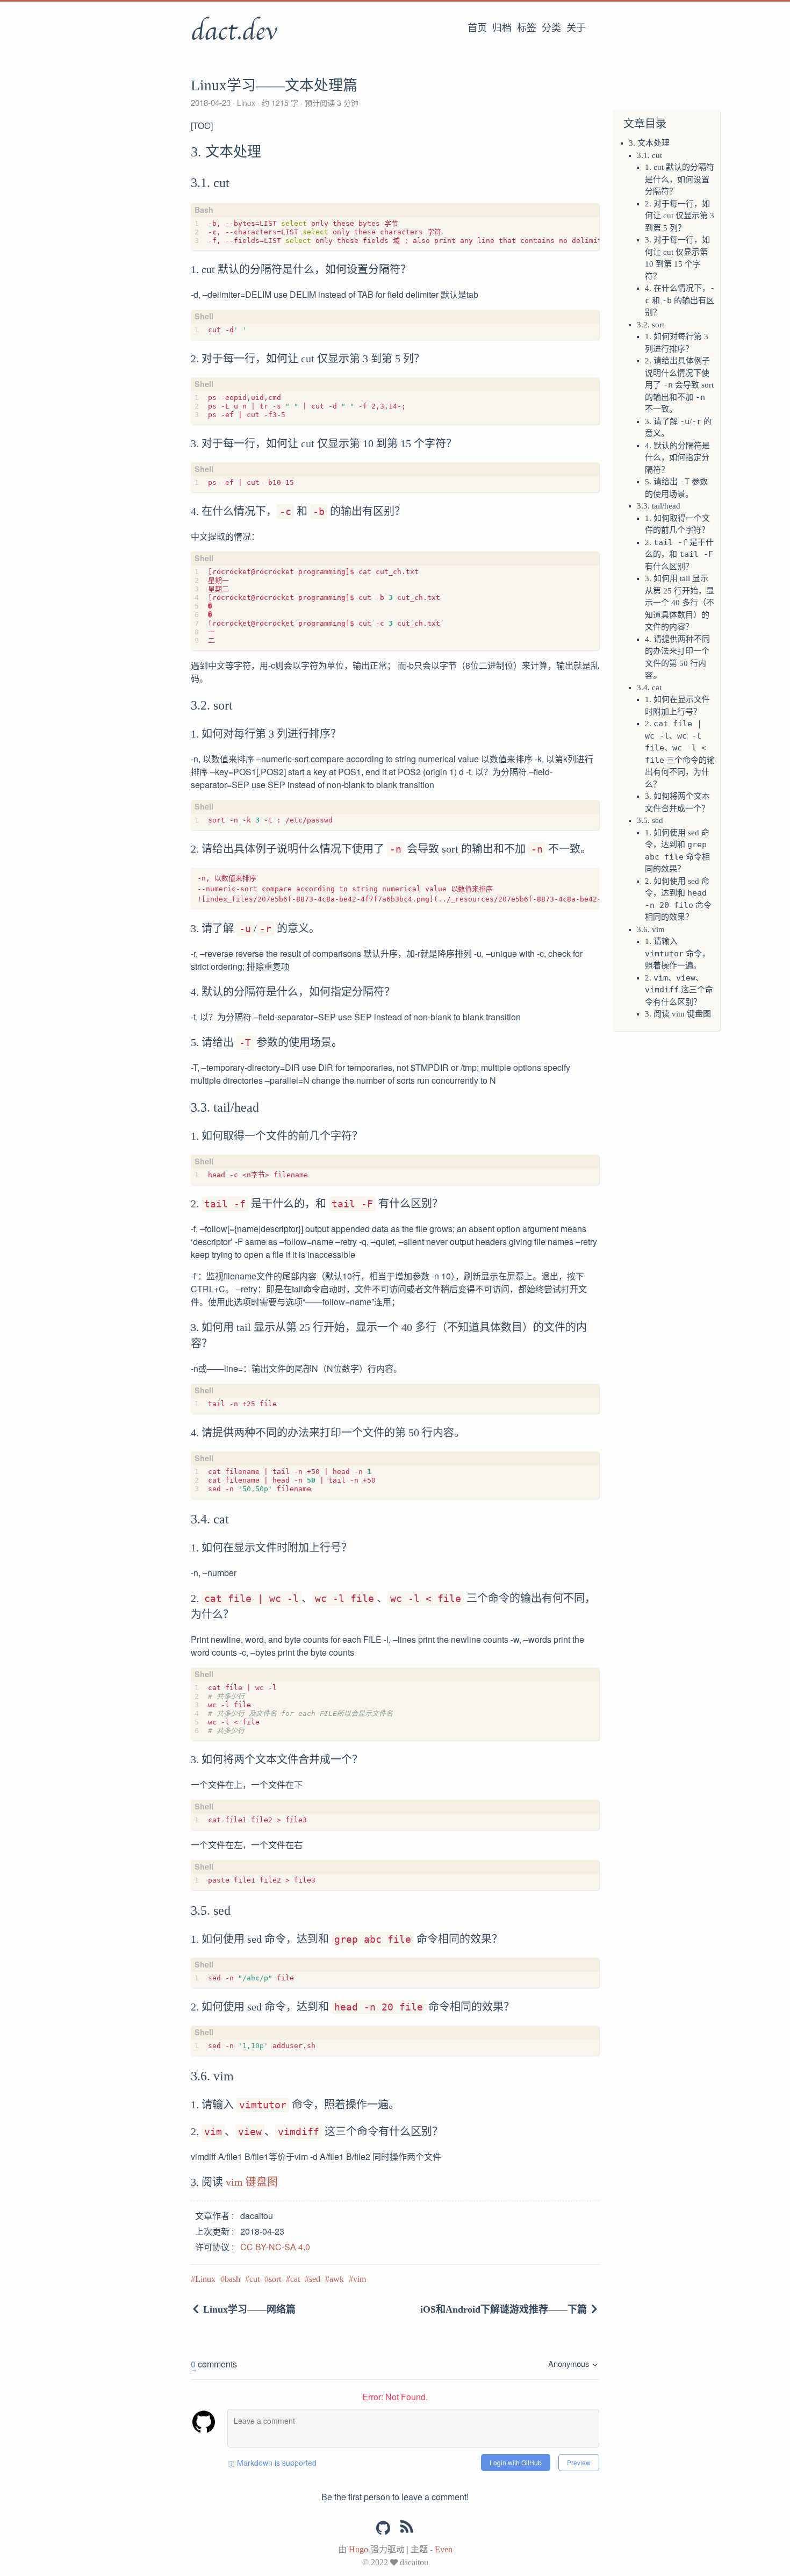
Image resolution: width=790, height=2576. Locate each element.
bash (232, 2279)
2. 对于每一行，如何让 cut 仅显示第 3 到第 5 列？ (680, 216)
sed (315, 2279)
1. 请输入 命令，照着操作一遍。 (677, 953)
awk (337, 2279)
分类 (551, 28)
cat (295, 2279)
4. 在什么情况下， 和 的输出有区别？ (680, 300)
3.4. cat (649, 688)
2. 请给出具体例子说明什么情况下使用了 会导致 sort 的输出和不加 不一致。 (679, 385)
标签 (527, 28)
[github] (383, 2528)
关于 (576, 28)
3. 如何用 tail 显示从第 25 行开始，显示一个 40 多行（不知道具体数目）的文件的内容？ (680, 603)
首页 (477, 28)
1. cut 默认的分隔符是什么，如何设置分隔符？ (680, 179)
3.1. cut (649, 155)
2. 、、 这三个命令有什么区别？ (679, 990)
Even (444, 2549)
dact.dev (234, 32)
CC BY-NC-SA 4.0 (275, 2247)
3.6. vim (651, 929)
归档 (502, 28)
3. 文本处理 (649, 143)
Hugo (358, 2549)
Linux (246, 103)
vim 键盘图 (691, 1014)
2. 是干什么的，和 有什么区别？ (679, 554)
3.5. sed (650, 820)
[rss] (407, 2529)
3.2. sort (651, 325)
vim (360, 2279)
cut (254, 2279)
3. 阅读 (658, 1014)
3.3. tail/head (659, 506)
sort (275, 2279)
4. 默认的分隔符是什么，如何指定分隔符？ (677, 458)
